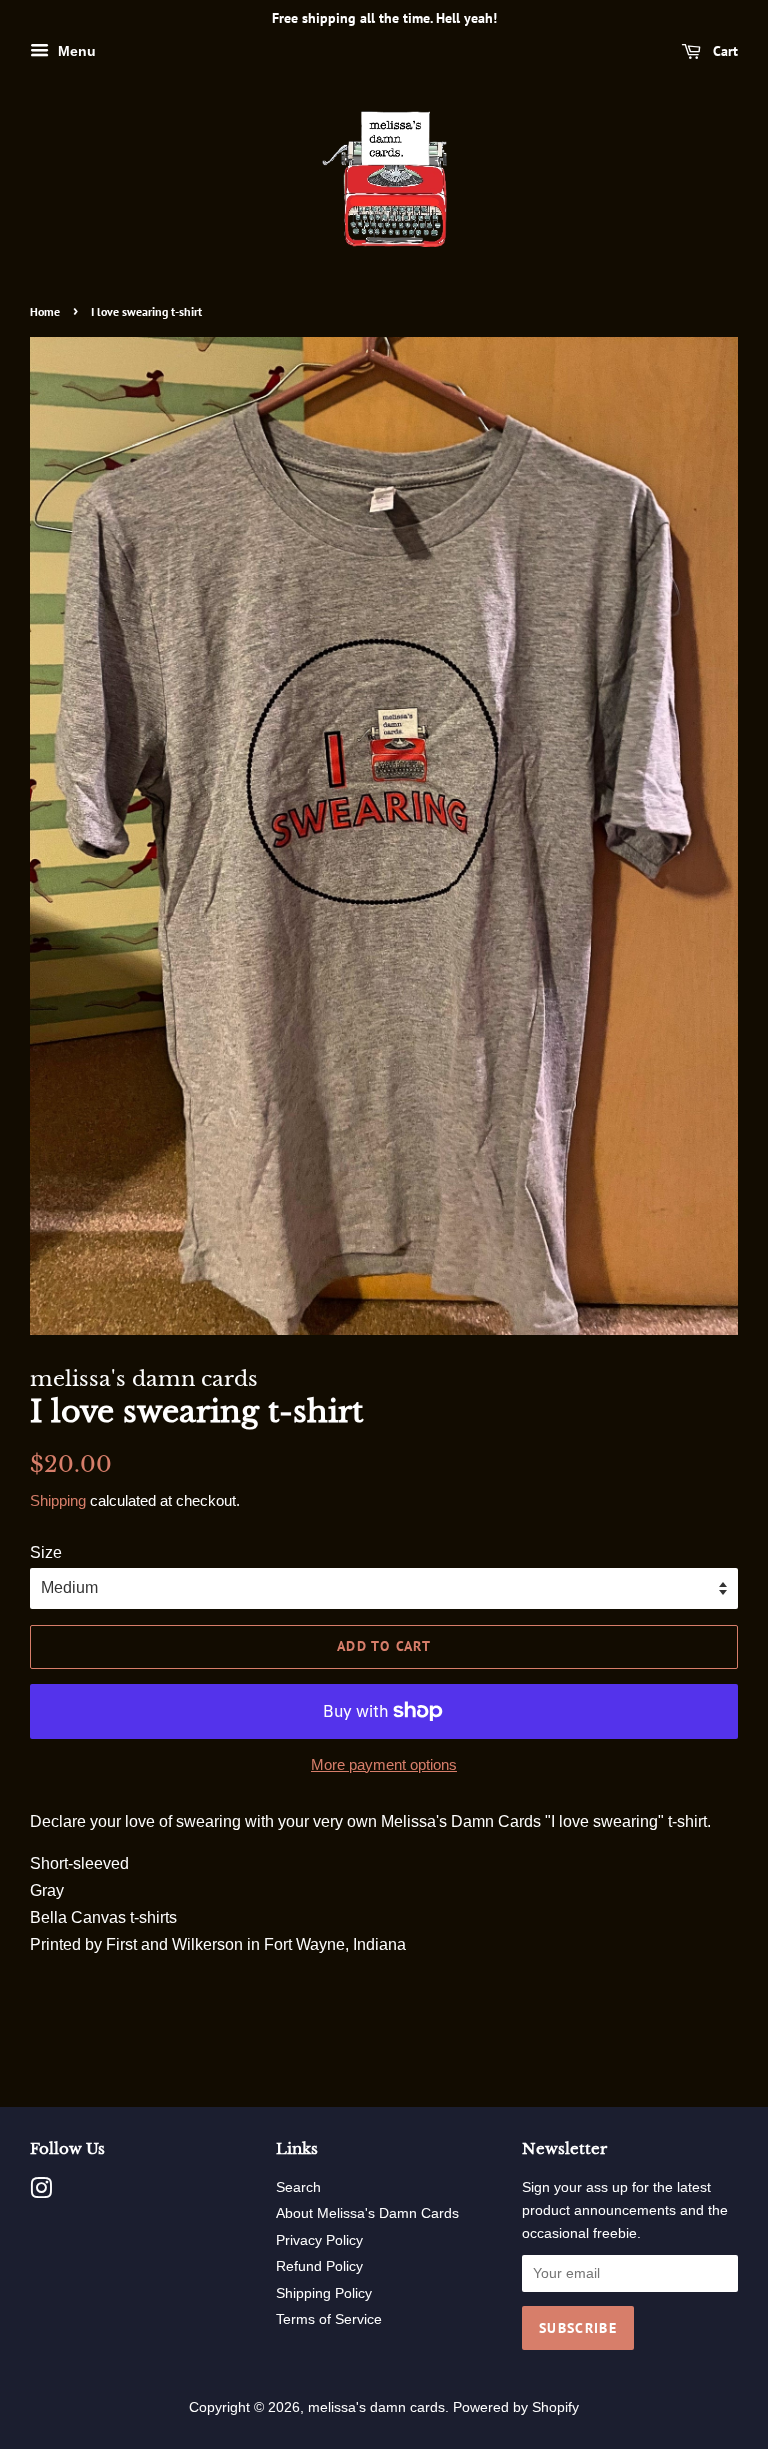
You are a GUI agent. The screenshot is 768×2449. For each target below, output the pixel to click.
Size (46, 1552)
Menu (75, 51)
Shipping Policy (324, 2293)
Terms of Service (329, 2319)
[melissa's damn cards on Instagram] (41, 2192)
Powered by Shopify (516, 2407)
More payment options (384, 1764)
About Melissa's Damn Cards (367, 2213)
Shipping (58, 1500)
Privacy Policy (319, 2240)
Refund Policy (319, 2266)
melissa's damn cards (376, 2407)
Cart (723, 51)
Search (298, 2187)
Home (45, 311)
